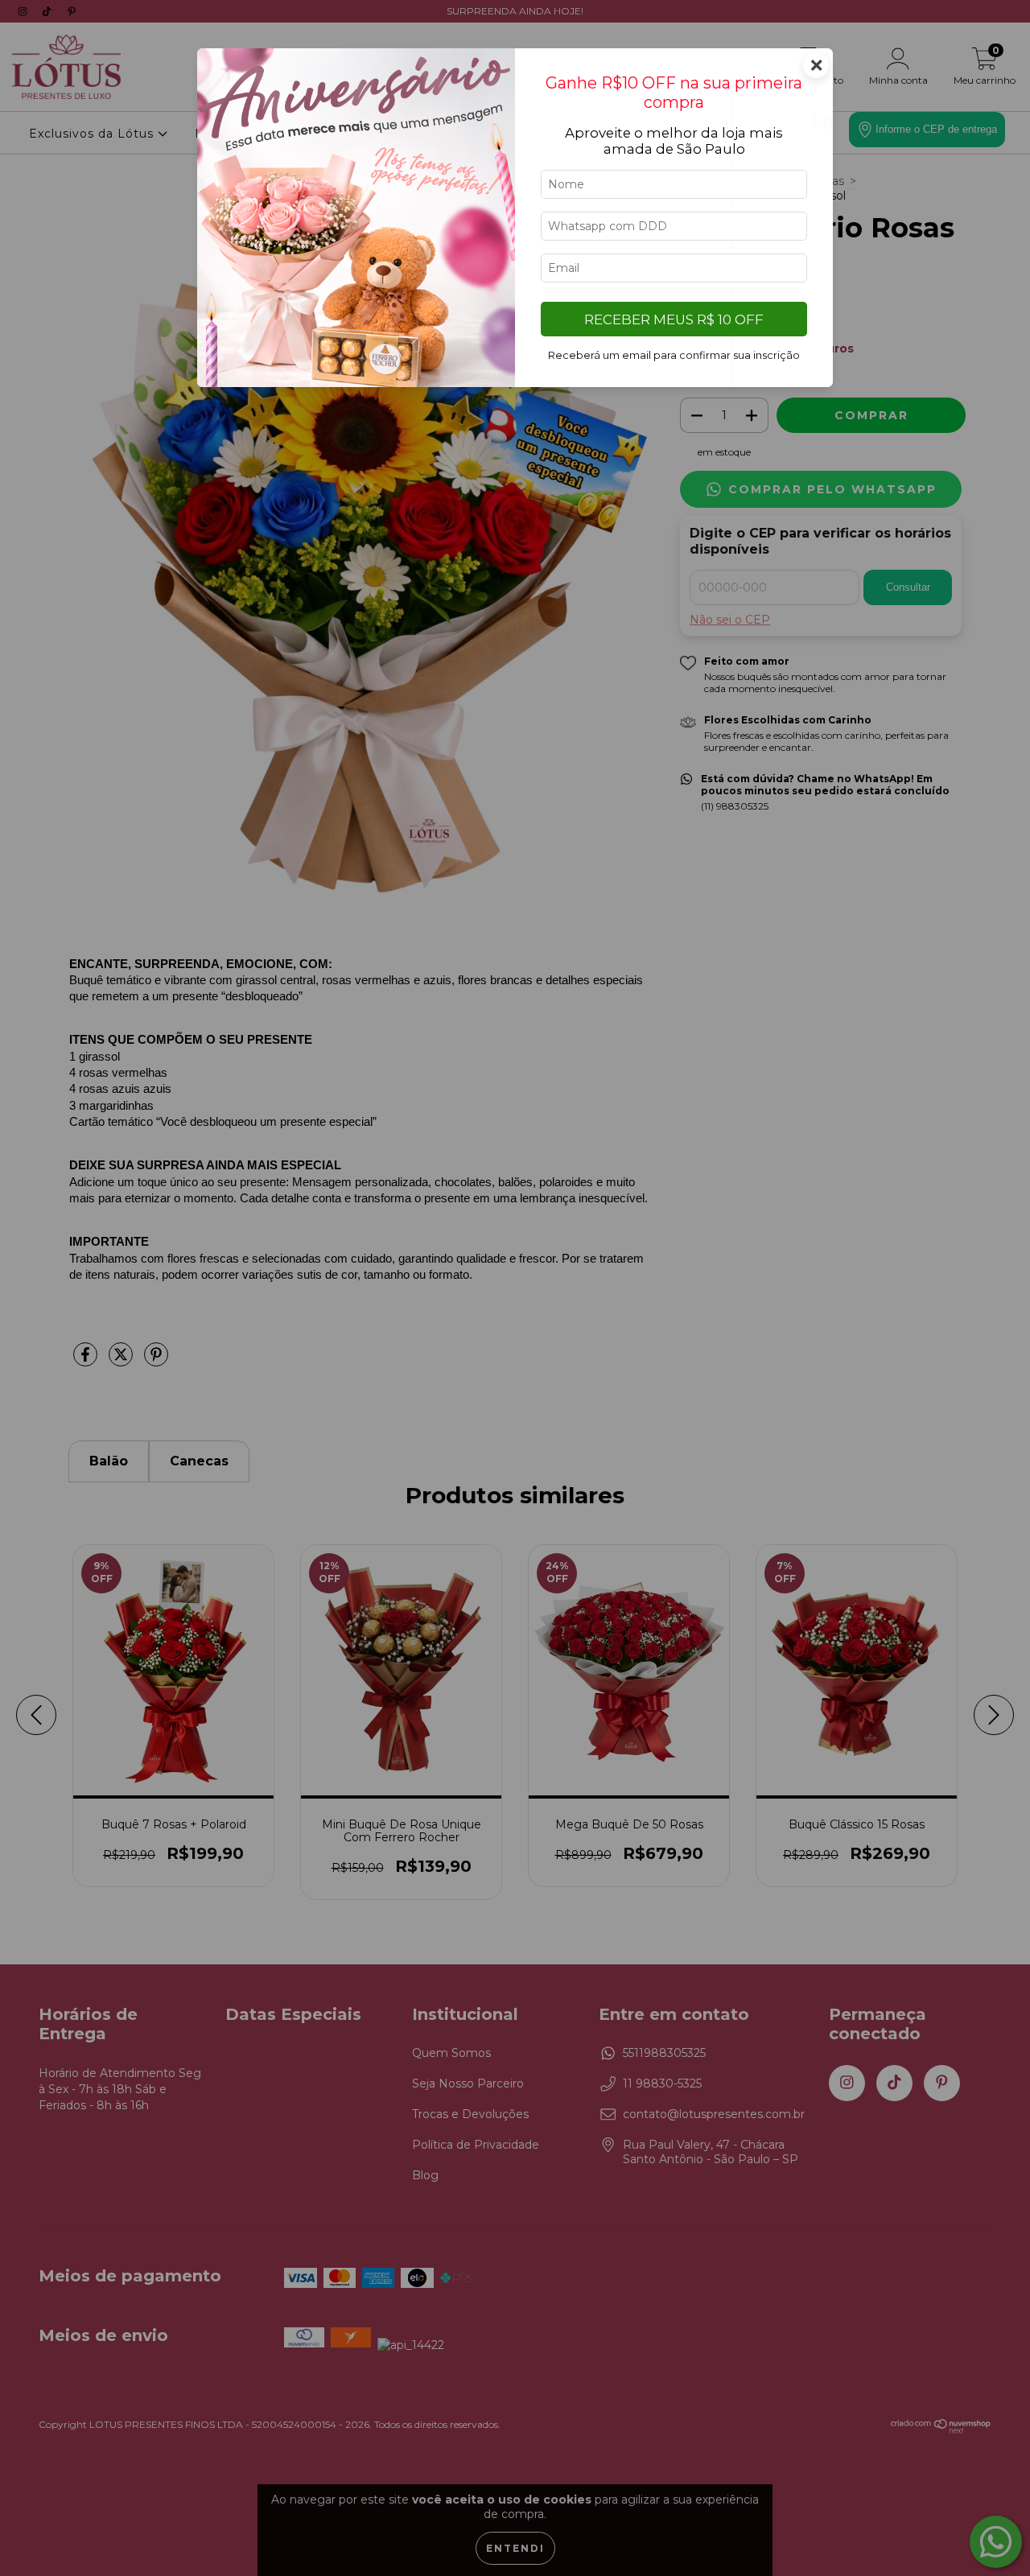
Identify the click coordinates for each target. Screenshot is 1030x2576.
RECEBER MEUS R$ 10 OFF (674, 319)
